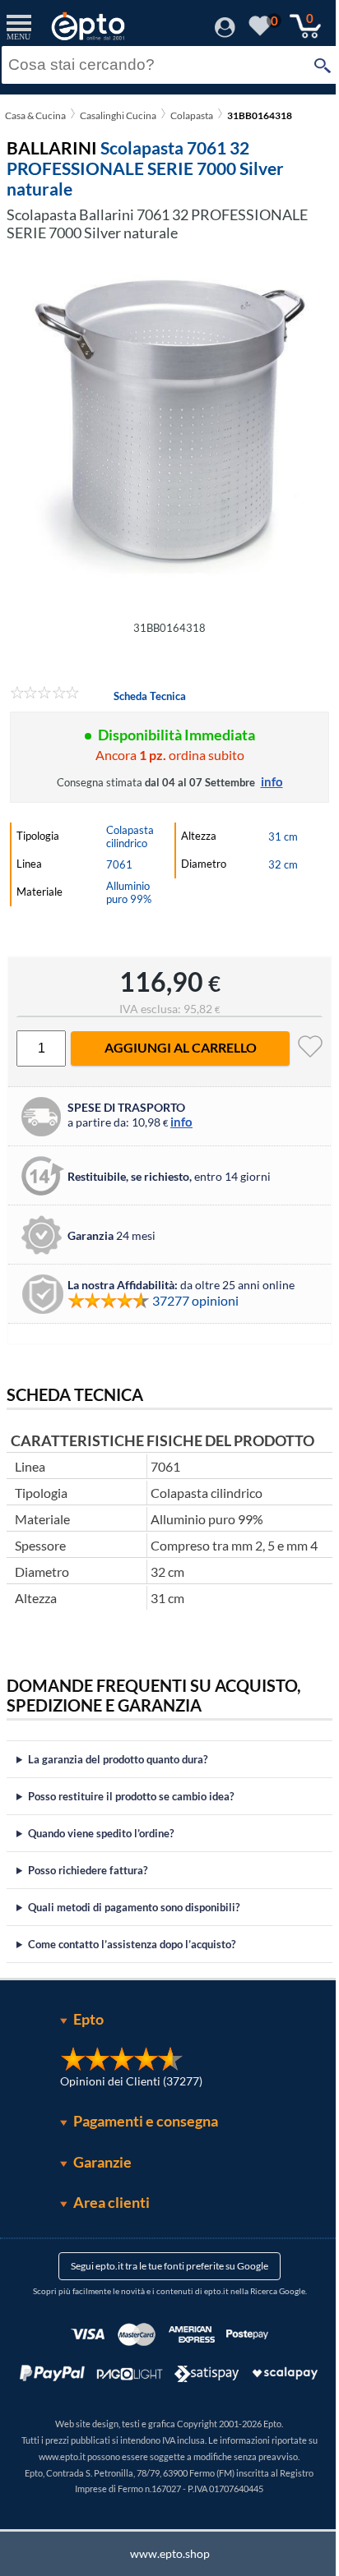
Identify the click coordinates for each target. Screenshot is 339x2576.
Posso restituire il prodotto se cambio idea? (131, 1796)
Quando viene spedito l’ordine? (101, 1833)
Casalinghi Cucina (118, 115)
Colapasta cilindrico (130, 836)
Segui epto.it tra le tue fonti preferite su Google (164, 2266)
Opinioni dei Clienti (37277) (125, 2081)
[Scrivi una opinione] (45, 695)
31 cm (283, 836)
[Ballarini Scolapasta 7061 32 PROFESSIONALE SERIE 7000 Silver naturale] (169, 426)
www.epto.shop (163, 2553)
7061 (119, 864)
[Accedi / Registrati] (225, 32)
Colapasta (192, 115)
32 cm (283, 864)
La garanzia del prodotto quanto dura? (118, 1759)
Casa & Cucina (35, 115)
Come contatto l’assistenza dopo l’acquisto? (132, 1944)
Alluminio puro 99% (129, 892)
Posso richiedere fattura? (88, 1870)
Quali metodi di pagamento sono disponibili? (134, 1907)
